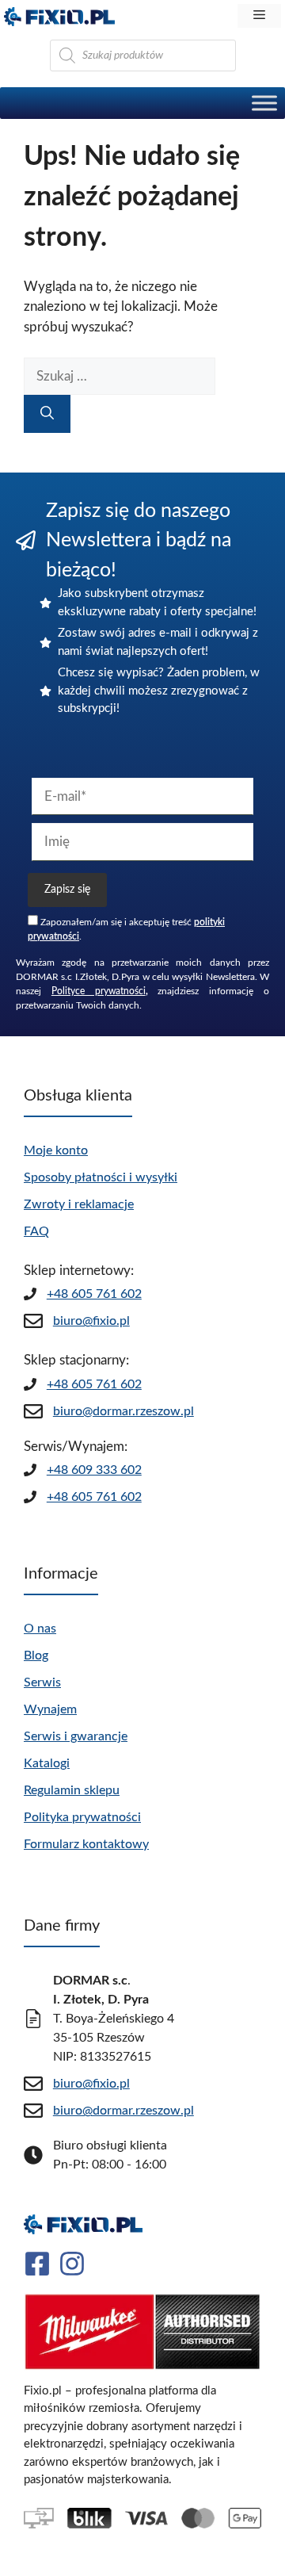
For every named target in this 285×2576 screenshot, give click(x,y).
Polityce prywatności (99, 991)
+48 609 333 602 (94, 1470)
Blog (36, 1655)
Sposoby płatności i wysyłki (101, 1177)
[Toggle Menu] (264, 103)
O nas (40, 1629)
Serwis (42, 1682)
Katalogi (47, 1763)
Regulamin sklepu (72, 1790)
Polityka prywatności (82, 1817)
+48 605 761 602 (94, 1294)
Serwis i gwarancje (76, 1736)
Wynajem (50, 1709)
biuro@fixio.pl (91, 1321)
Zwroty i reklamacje (79, 1204)
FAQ (36, 1231)
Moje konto (56, 1150)
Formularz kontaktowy (86, 1844)
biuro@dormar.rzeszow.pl (123, 1411)
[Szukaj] (47, 414)
